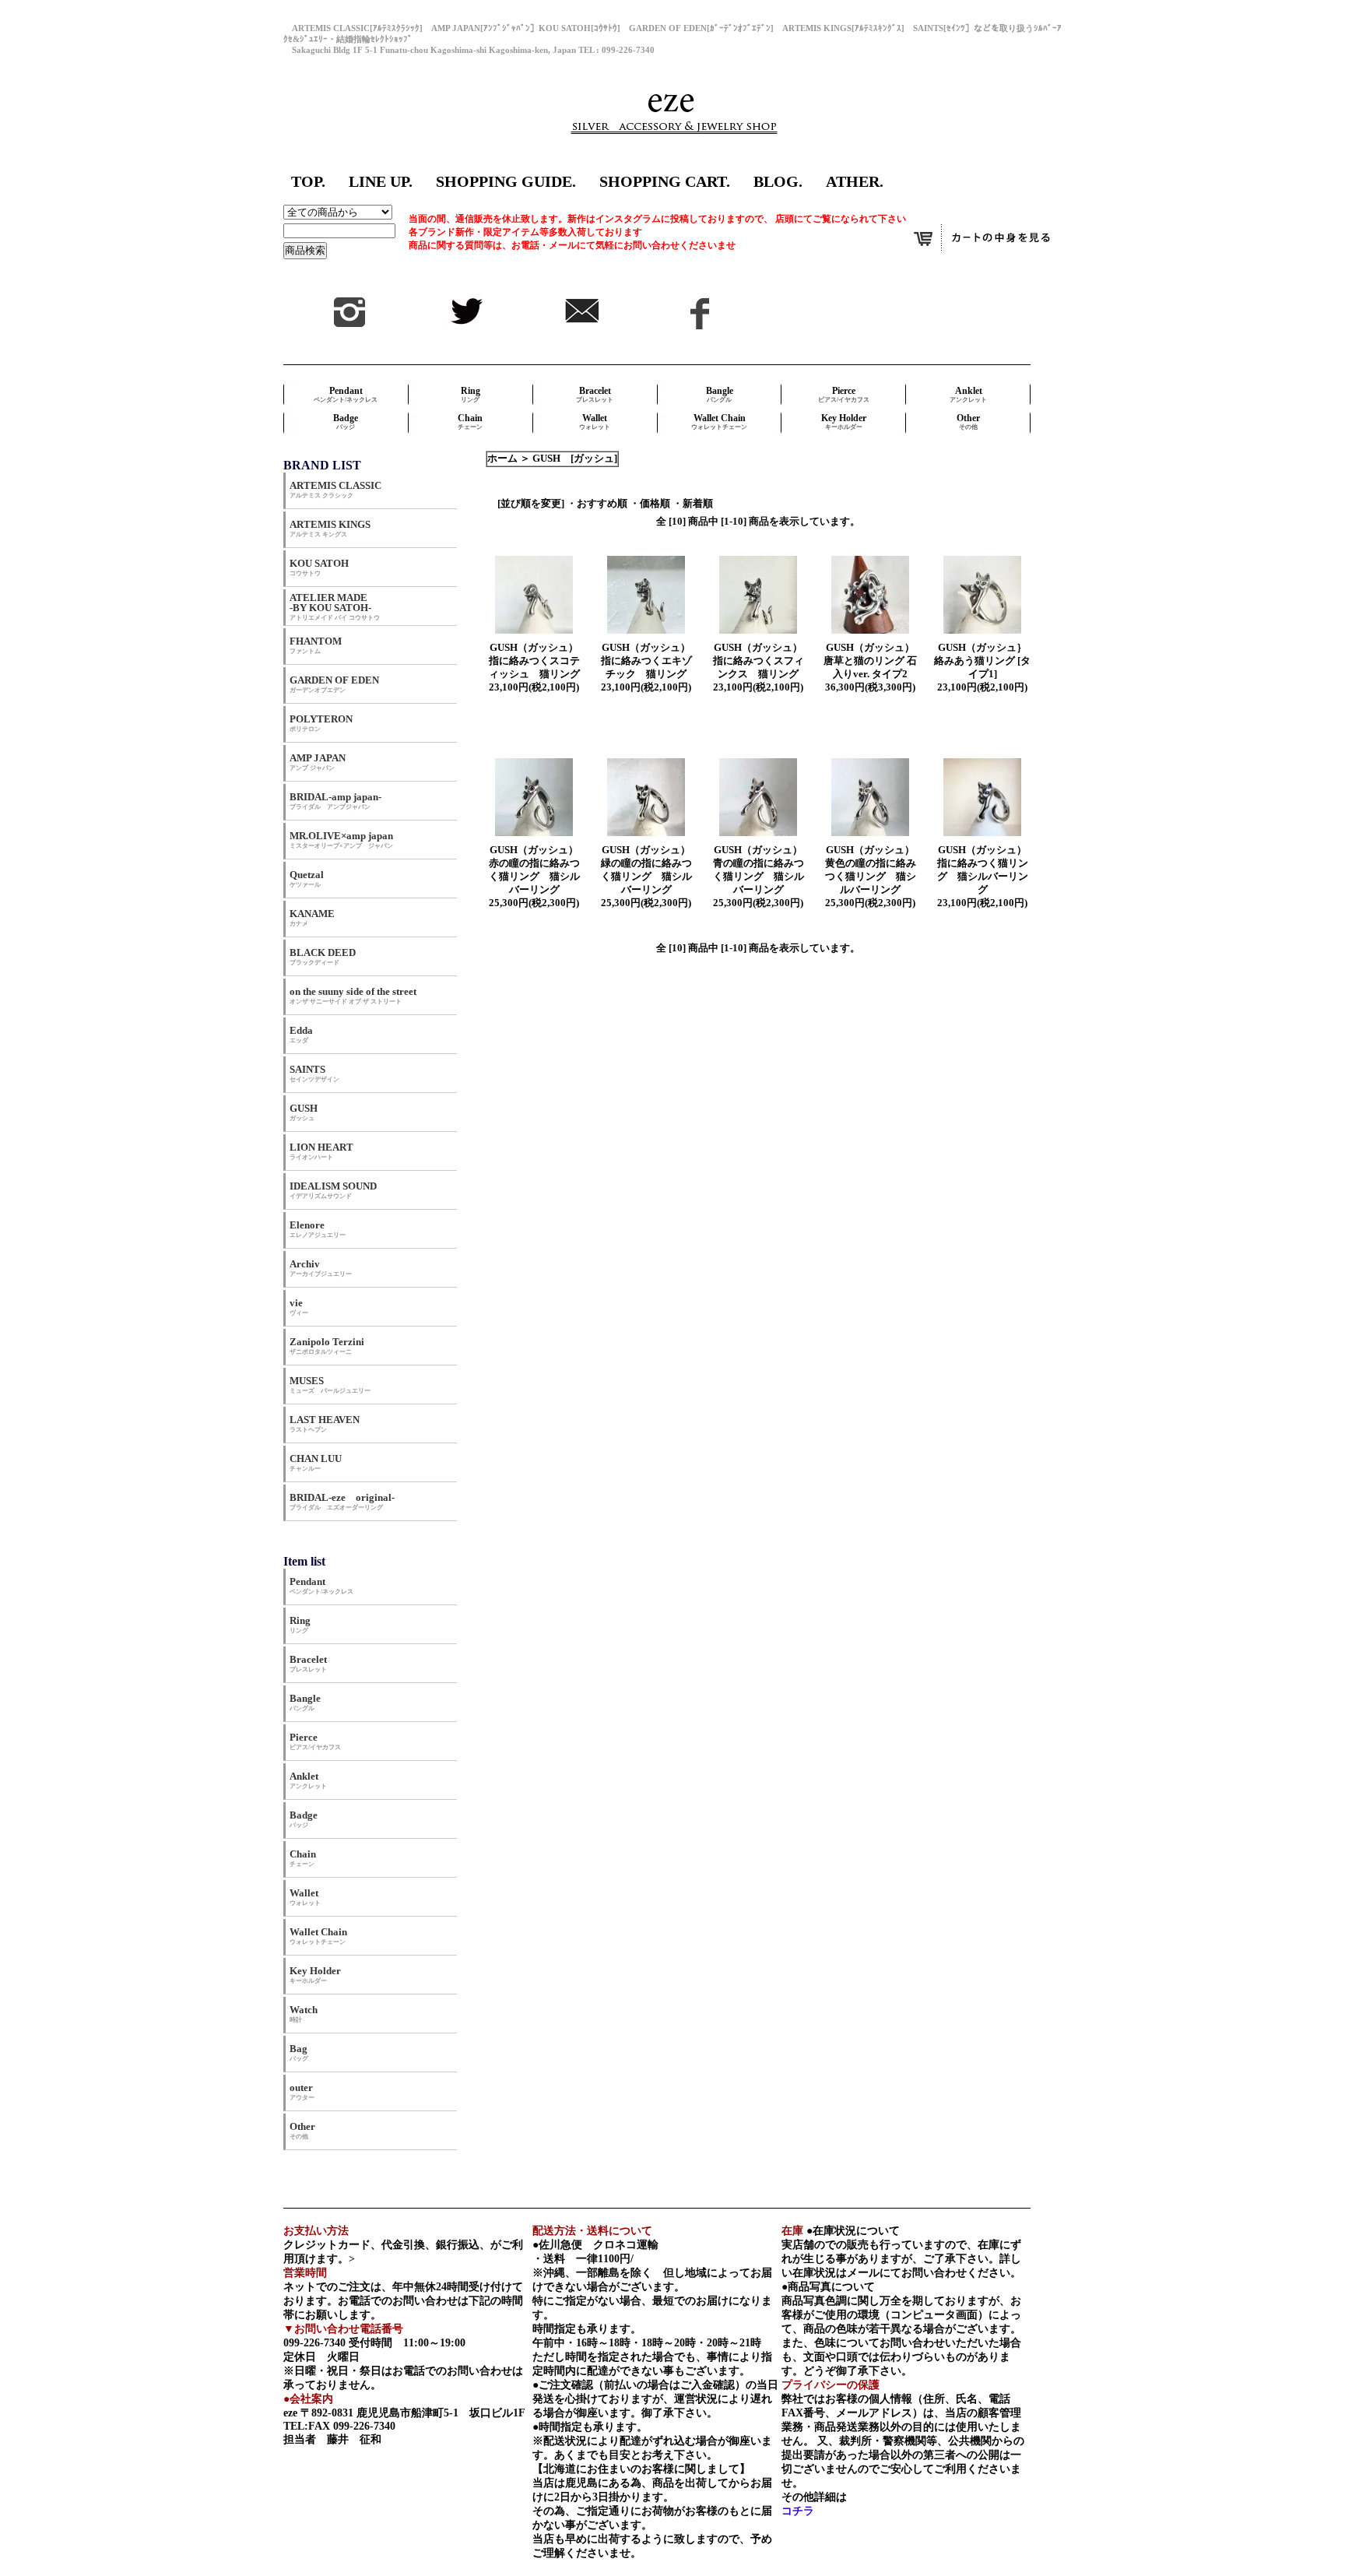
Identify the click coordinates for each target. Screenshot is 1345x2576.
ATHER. (855, 181)
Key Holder (844, 422)
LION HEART (321, 1151)
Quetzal (307, 879)
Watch (304, 2014)
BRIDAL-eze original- (342, 1501)
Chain (470, 422)
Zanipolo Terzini (327, 1346)
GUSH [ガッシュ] (575, 459)
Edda (301, 1034)
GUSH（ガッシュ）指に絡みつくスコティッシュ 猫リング (534, 661)
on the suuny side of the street (353, 995)
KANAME (312, 917)
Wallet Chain (719, 422)
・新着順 (693, 504)
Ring (471, 394)
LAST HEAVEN (325, 1423)
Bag (299, 2052)
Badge (346, 422)
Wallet (595, 422)
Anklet (968, 394)
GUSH (304, 1112)
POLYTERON (321, 723)
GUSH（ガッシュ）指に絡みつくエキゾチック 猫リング (646, 661)
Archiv (321, 1268)
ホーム (502, 459)
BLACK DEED (323, 956)
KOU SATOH (319, 567)
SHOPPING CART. (665, 181)
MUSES (330, 1385)
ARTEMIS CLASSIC (335, 489)
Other (968, 422)
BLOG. (778, 181)
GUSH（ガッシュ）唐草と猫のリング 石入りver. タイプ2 (870, 661)
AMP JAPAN (323, 762)
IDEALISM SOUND (333, 1190)
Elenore (318, 1229)
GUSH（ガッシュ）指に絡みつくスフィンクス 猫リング (759, 661)
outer (302, 2091)
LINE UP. (381, 181)
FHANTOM (316, 645)
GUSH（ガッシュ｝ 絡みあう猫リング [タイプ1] (985, 661)
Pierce (844, 394)
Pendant (346, 394)
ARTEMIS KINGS (330, 528)
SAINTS (314, 1073)
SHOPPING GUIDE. (506, 181)
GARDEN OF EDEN (334, 684)
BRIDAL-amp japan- (335, 801)
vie (299, 1307)
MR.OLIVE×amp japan (341, 840)
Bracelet (595, 394)
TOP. (308, 181)
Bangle (720, 394)
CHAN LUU (316, 1462)
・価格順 (650, 504)
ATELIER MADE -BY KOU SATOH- (335, 606)
